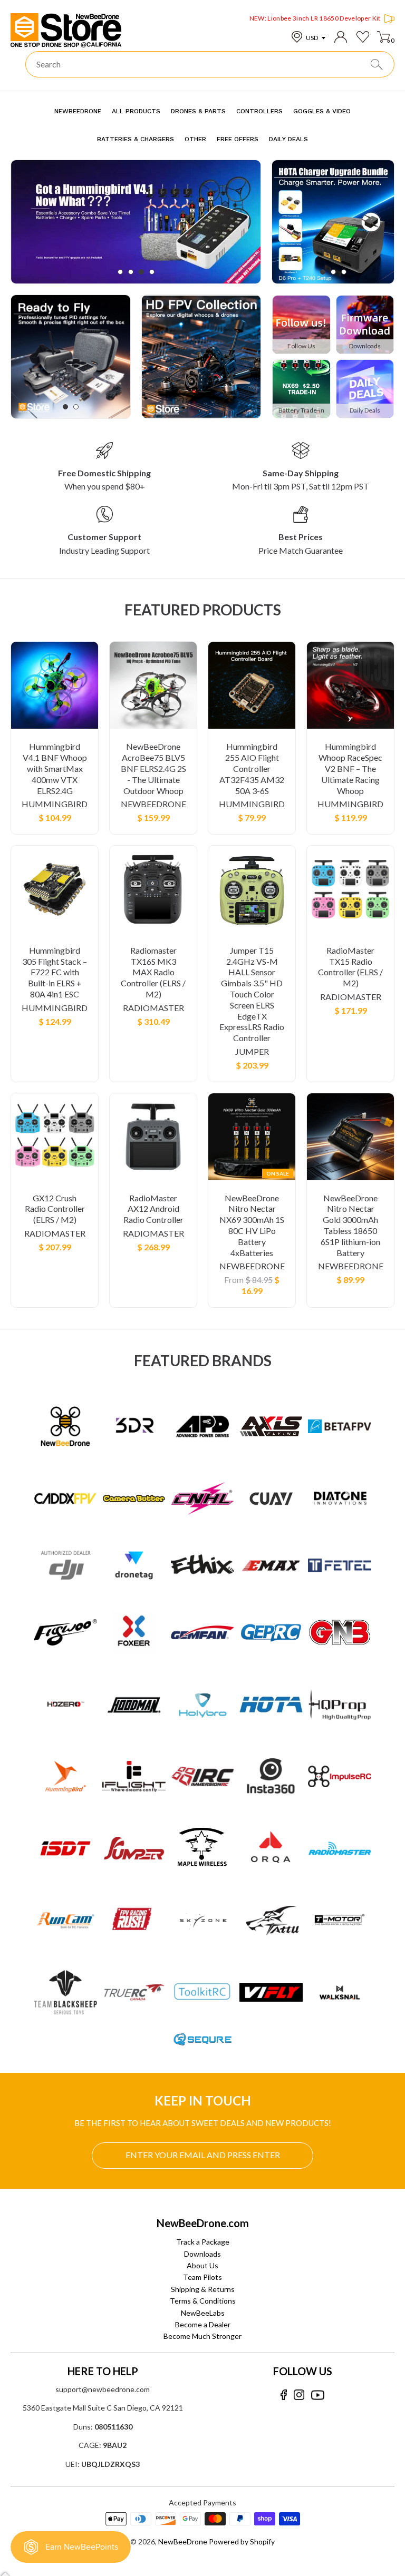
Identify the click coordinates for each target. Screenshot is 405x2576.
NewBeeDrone (153, 804)
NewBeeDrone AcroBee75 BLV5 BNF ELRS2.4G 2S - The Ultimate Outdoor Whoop (153, 768)
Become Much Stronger (202, 2336)
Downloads (202, 2254)
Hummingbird (55, 804)
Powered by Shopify (242, 2541)
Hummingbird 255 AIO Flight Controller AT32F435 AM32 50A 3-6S (252, 768)
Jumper (252, 1051)
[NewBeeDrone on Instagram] (299, 2395)
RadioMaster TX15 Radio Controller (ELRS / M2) (350, 967)
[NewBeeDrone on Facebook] (283, 2395)
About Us (202, 2265)
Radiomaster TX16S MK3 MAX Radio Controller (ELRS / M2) (153, 972)
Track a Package (203, 2242)
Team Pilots (202, 2277)
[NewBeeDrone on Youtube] (318, 2395)
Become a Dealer (203, 2324)
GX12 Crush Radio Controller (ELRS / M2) (55, 1209)
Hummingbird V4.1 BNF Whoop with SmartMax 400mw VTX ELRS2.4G (55, 768)
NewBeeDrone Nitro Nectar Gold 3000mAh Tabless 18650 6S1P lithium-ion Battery (350, 1225)
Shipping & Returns (203, 2289)
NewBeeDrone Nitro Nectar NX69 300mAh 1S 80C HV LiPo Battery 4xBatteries (252, 1225)
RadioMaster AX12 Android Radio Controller (153, 1209)
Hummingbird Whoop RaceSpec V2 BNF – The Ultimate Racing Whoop (350, 768)
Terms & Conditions (203, 2301)
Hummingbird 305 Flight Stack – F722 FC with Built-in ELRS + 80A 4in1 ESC (55, 972)
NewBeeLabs (203, 2313)
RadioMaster (153, 1008)
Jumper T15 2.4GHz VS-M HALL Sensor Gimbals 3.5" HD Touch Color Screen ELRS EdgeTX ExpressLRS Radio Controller (252, 994)
